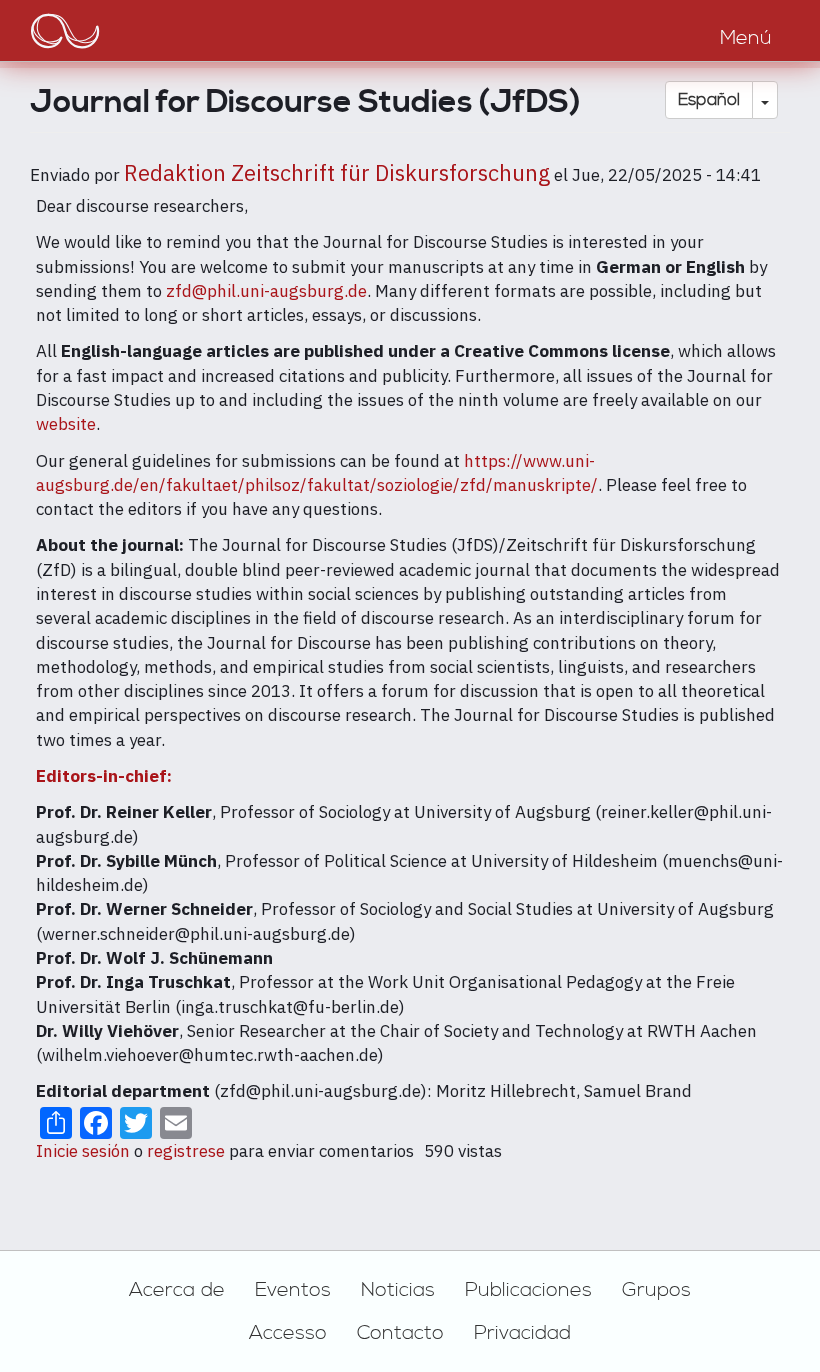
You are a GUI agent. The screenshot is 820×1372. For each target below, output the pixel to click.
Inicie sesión (83, 1151)
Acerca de (177, 1290)
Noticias (398, 1290)
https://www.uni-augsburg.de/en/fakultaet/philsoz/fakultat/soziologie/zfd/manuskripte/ (317, 473)
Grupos (656, 1290)
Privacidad (522, 1333)
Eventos (293, 1290)
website (66, 424)
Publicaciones (528, 1290)
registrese (186, 1151)
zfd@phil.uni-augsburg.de (266, 291)
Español (709, 100)
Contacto (400, 1333)
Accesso (288, 1333)
